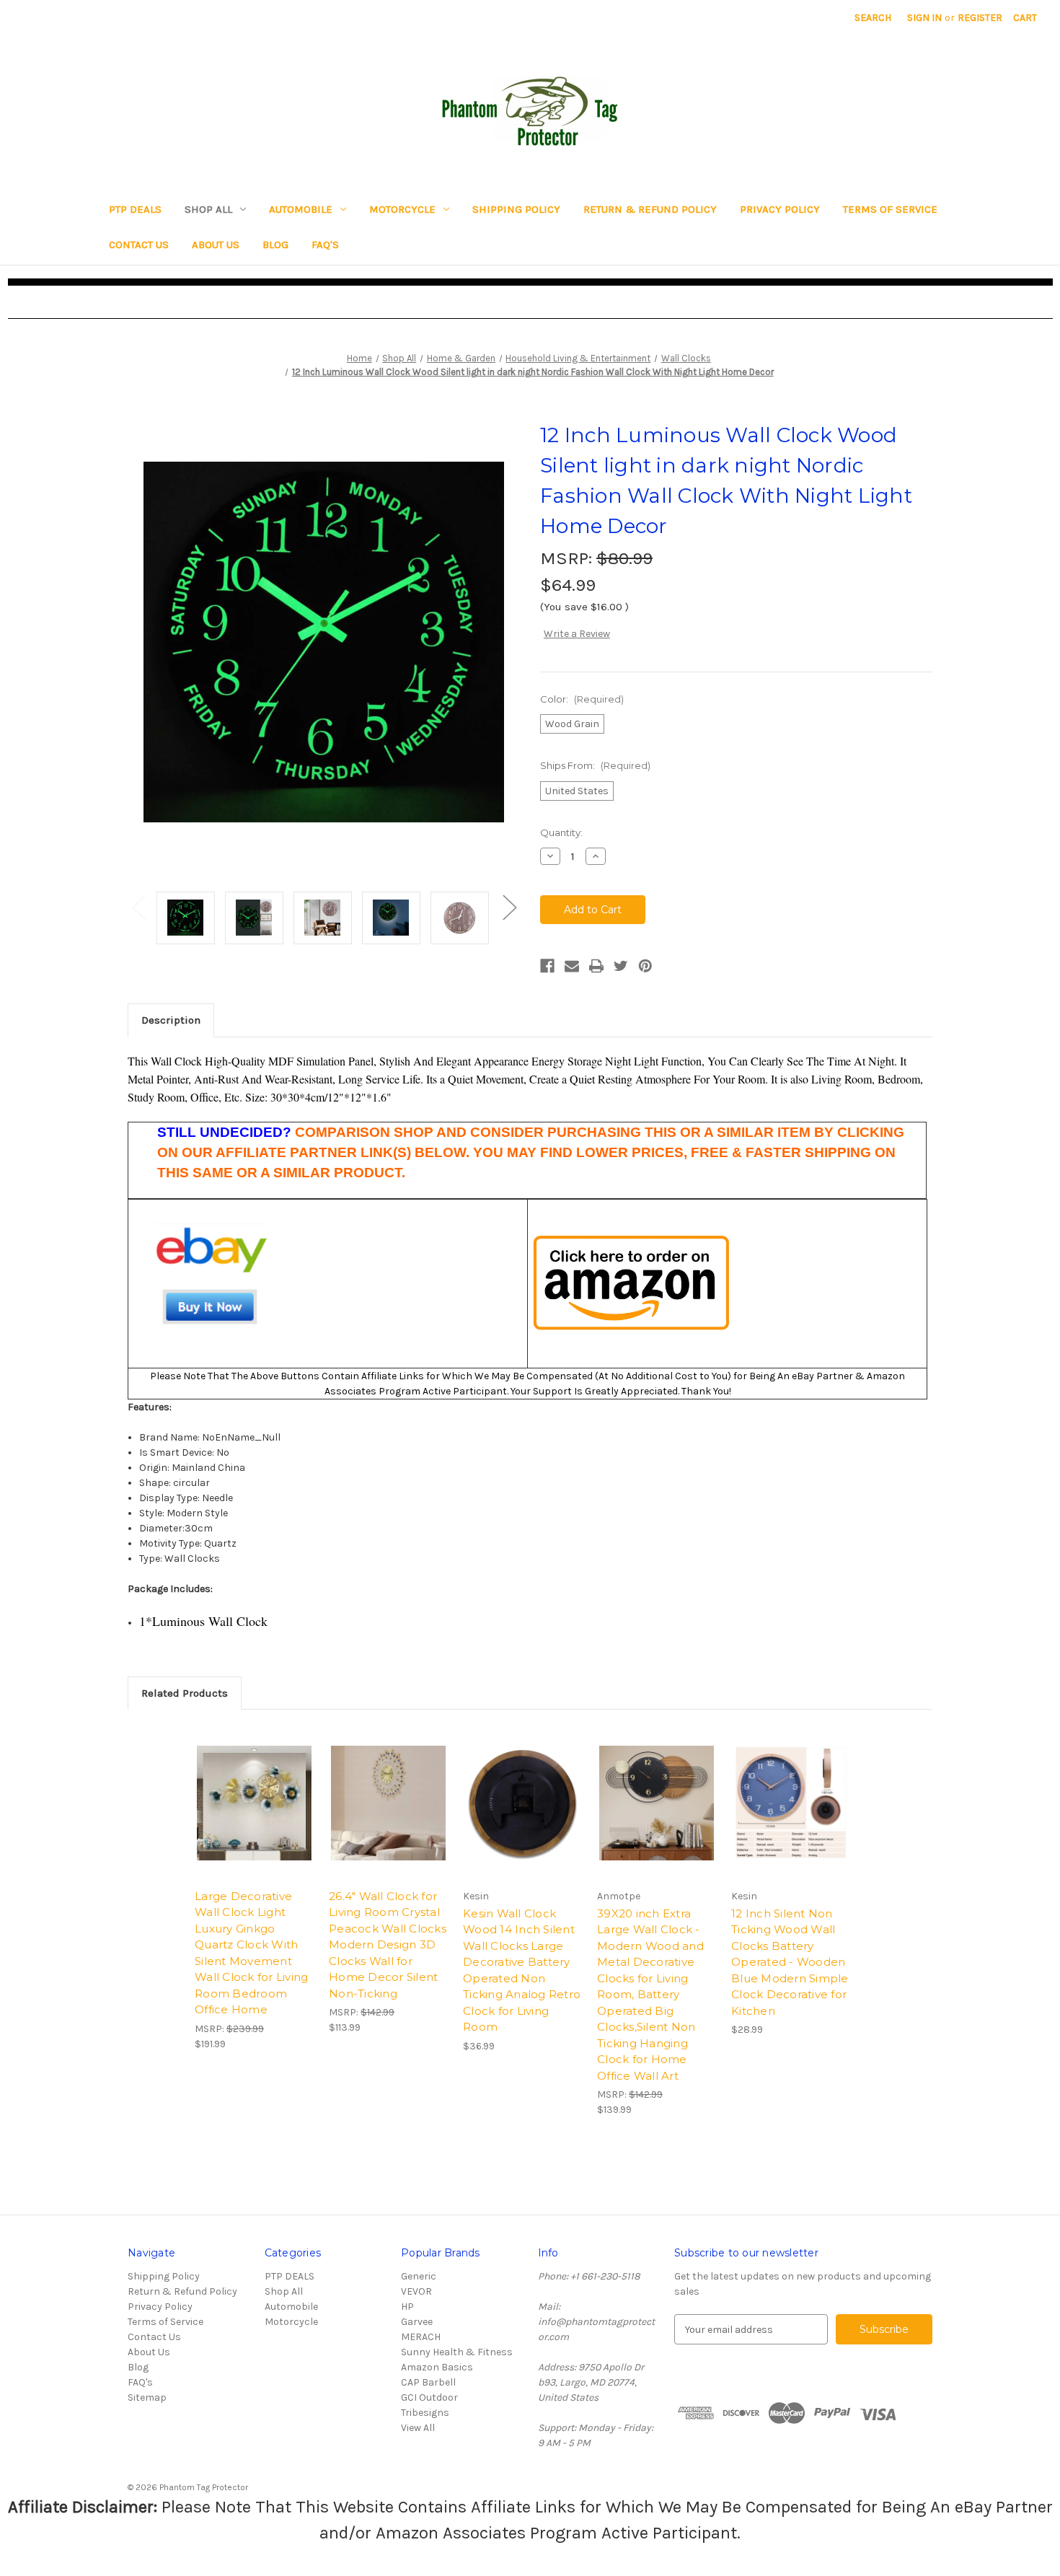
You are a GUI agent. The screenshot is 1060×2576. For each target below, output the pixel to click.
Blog (275, 245)
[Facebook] (547, 966)
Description (171, 1020)
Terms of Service (890, 209)
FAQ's (325, 245)
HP (407, 2307)
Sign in (924, 18)
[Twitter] (621, 966)
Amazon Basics (437, 2367)
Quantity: (561, 832)
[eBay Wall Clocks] (212, 1282)
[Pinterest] (645, 966)
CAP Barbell (428, 2382)
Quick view (255, 1803)
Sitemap (147, 2397)
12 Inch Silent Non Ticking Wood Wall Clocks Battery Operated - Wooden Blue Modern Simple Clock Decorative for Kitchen (790, 1962)
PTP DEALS (135, 209)
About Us (216, 245)
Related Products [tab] (185, 1693)
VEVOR (416, 2291)
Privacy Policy (780, 209)
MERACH (421, 2337)
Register (980, 18)
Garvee (417, 2322)
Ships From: (595, 765)
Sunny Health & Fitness (457, 2352)
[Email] (572, 966)
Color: (582, 699)
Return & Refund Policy (650, 209)
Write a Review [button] (577, 634)
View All (418, 2428)
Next (509, 907)
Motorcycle (402, 209)
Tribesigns (425, 2413)
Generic (419, 2276)
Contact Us (139, 245)
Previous (138, 907)
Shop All (208, 209)
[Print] (596, 966)
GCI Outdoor (429, 2397)
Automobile (301, 209)
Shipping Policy (516, 209)
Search (873, 18)
